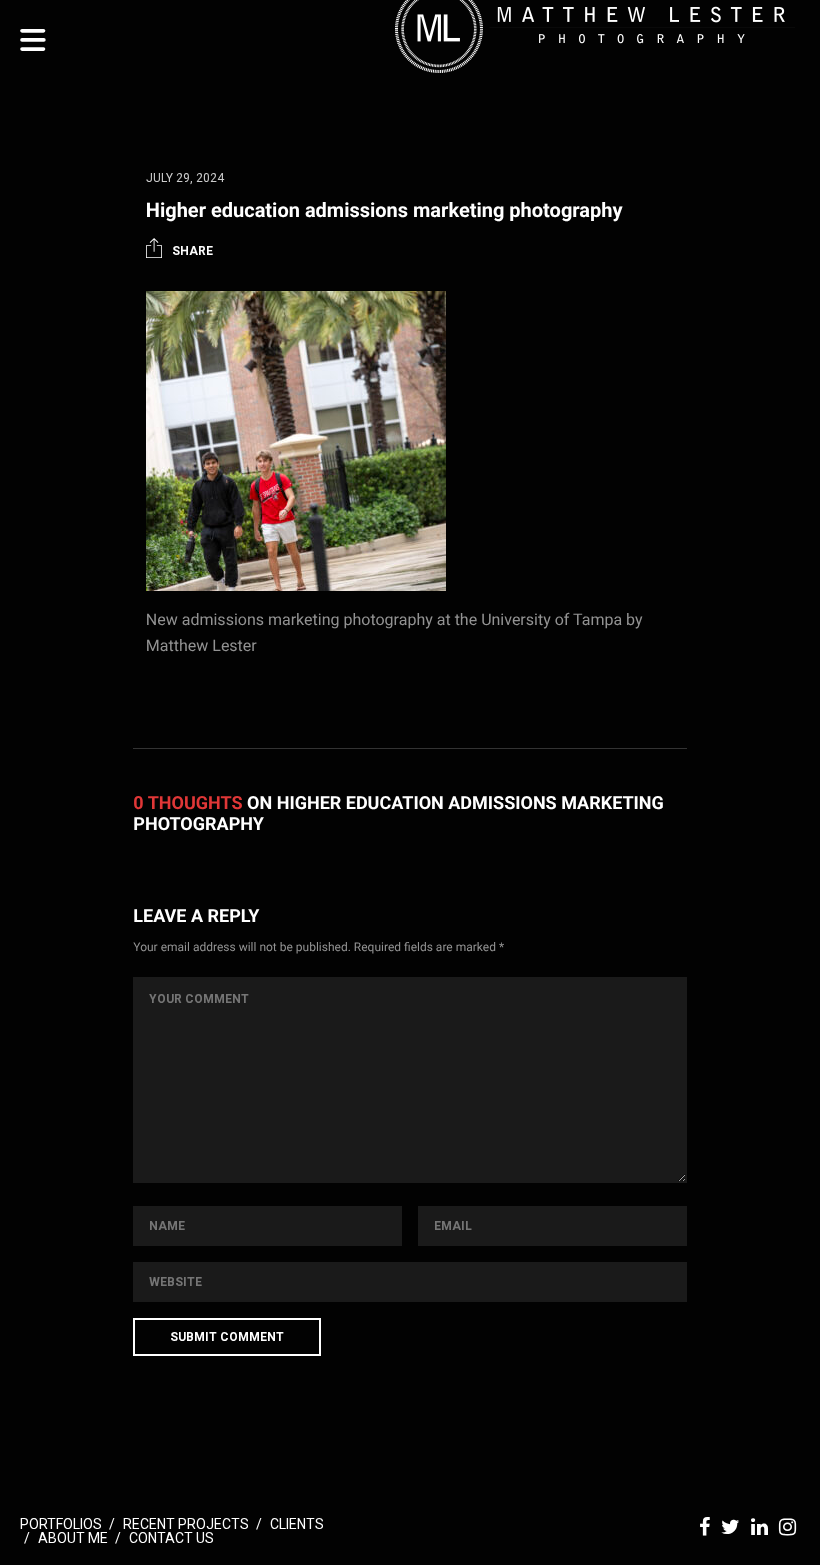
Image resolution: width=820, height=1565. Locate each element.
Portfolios (61, 1524)
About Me (73, 1538)
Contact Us (171, 1538)
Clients (297, 1524)
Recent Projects (186, 1524)
